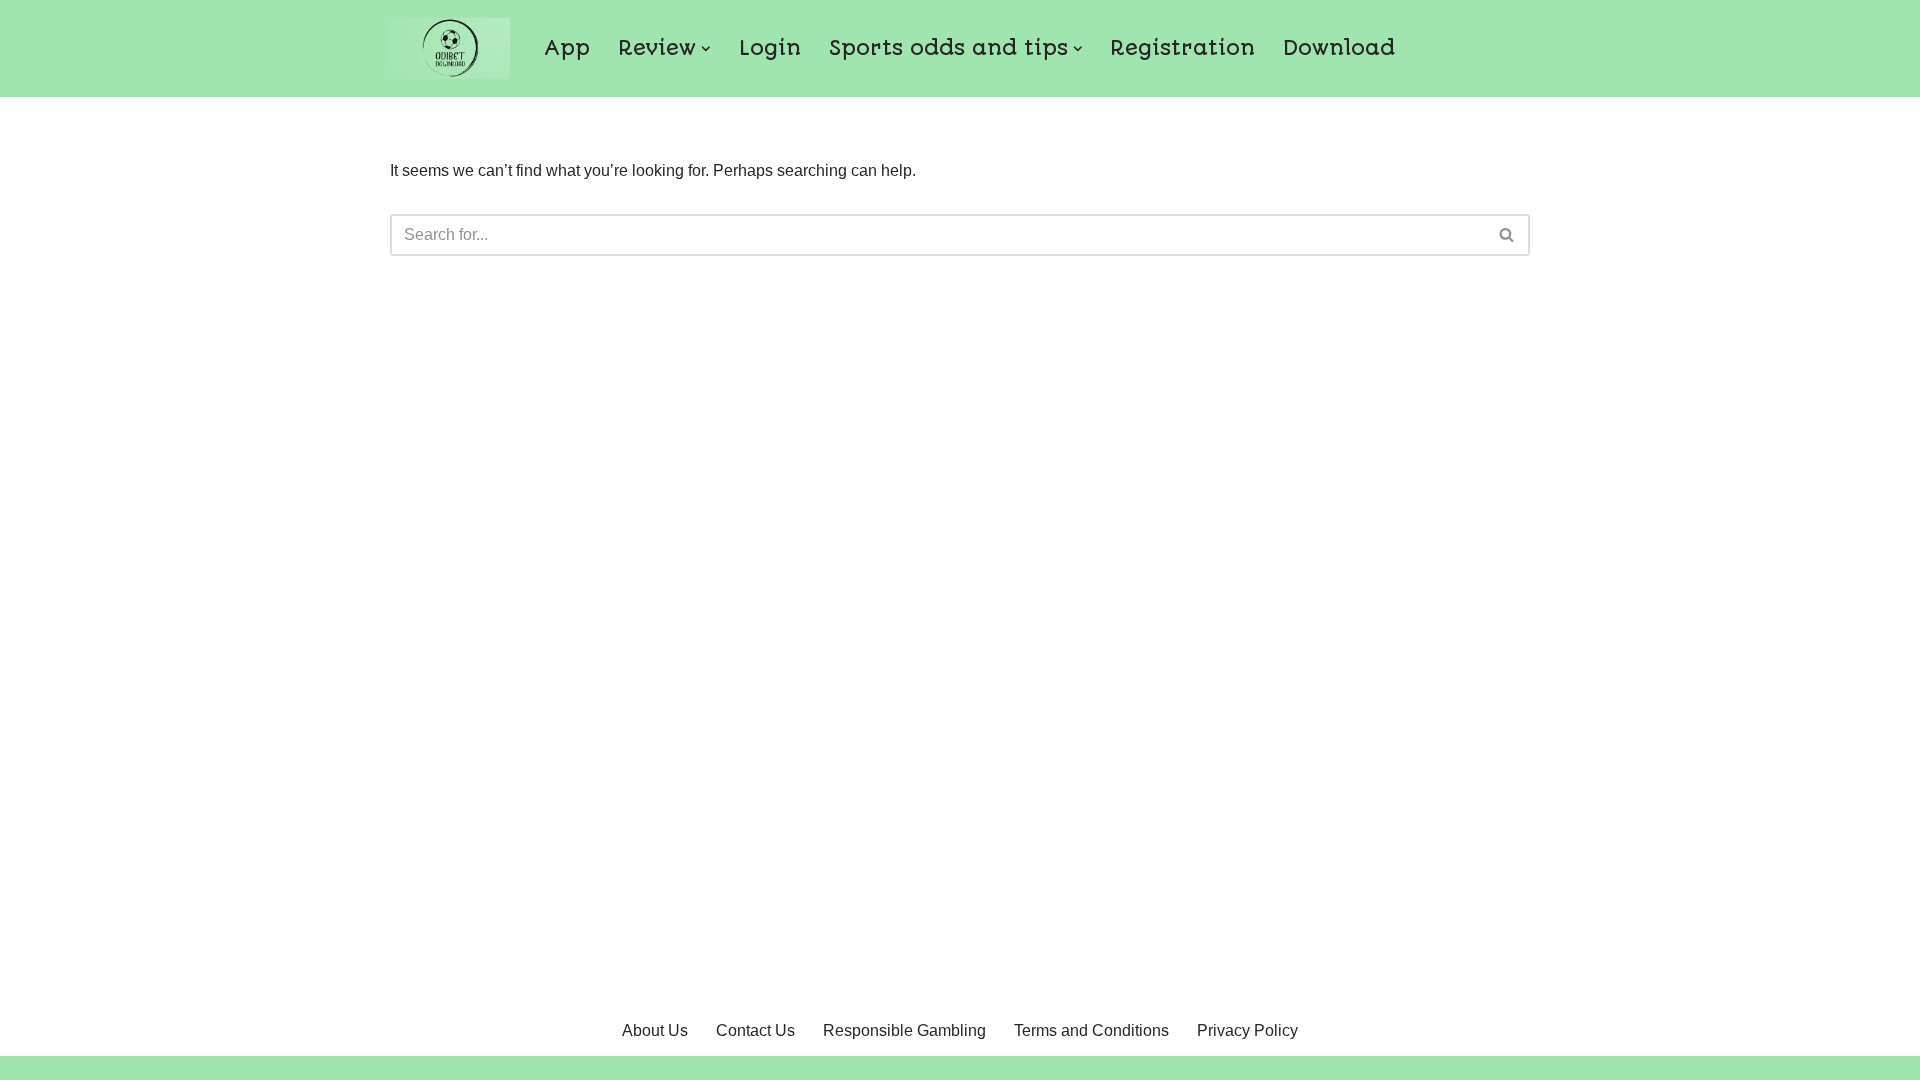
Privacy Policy (1247, 1030)
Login (770, 48)
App (567, 48)
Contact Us (755, 1030)
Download (1339, 48)
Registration (1182, 48)
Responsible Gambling (904, 1030)
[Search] (1507, 235)
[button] (706, 49)
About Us (655, 1030)
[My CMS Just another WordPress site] (450, 48)
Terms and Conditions (1091, 1030)
